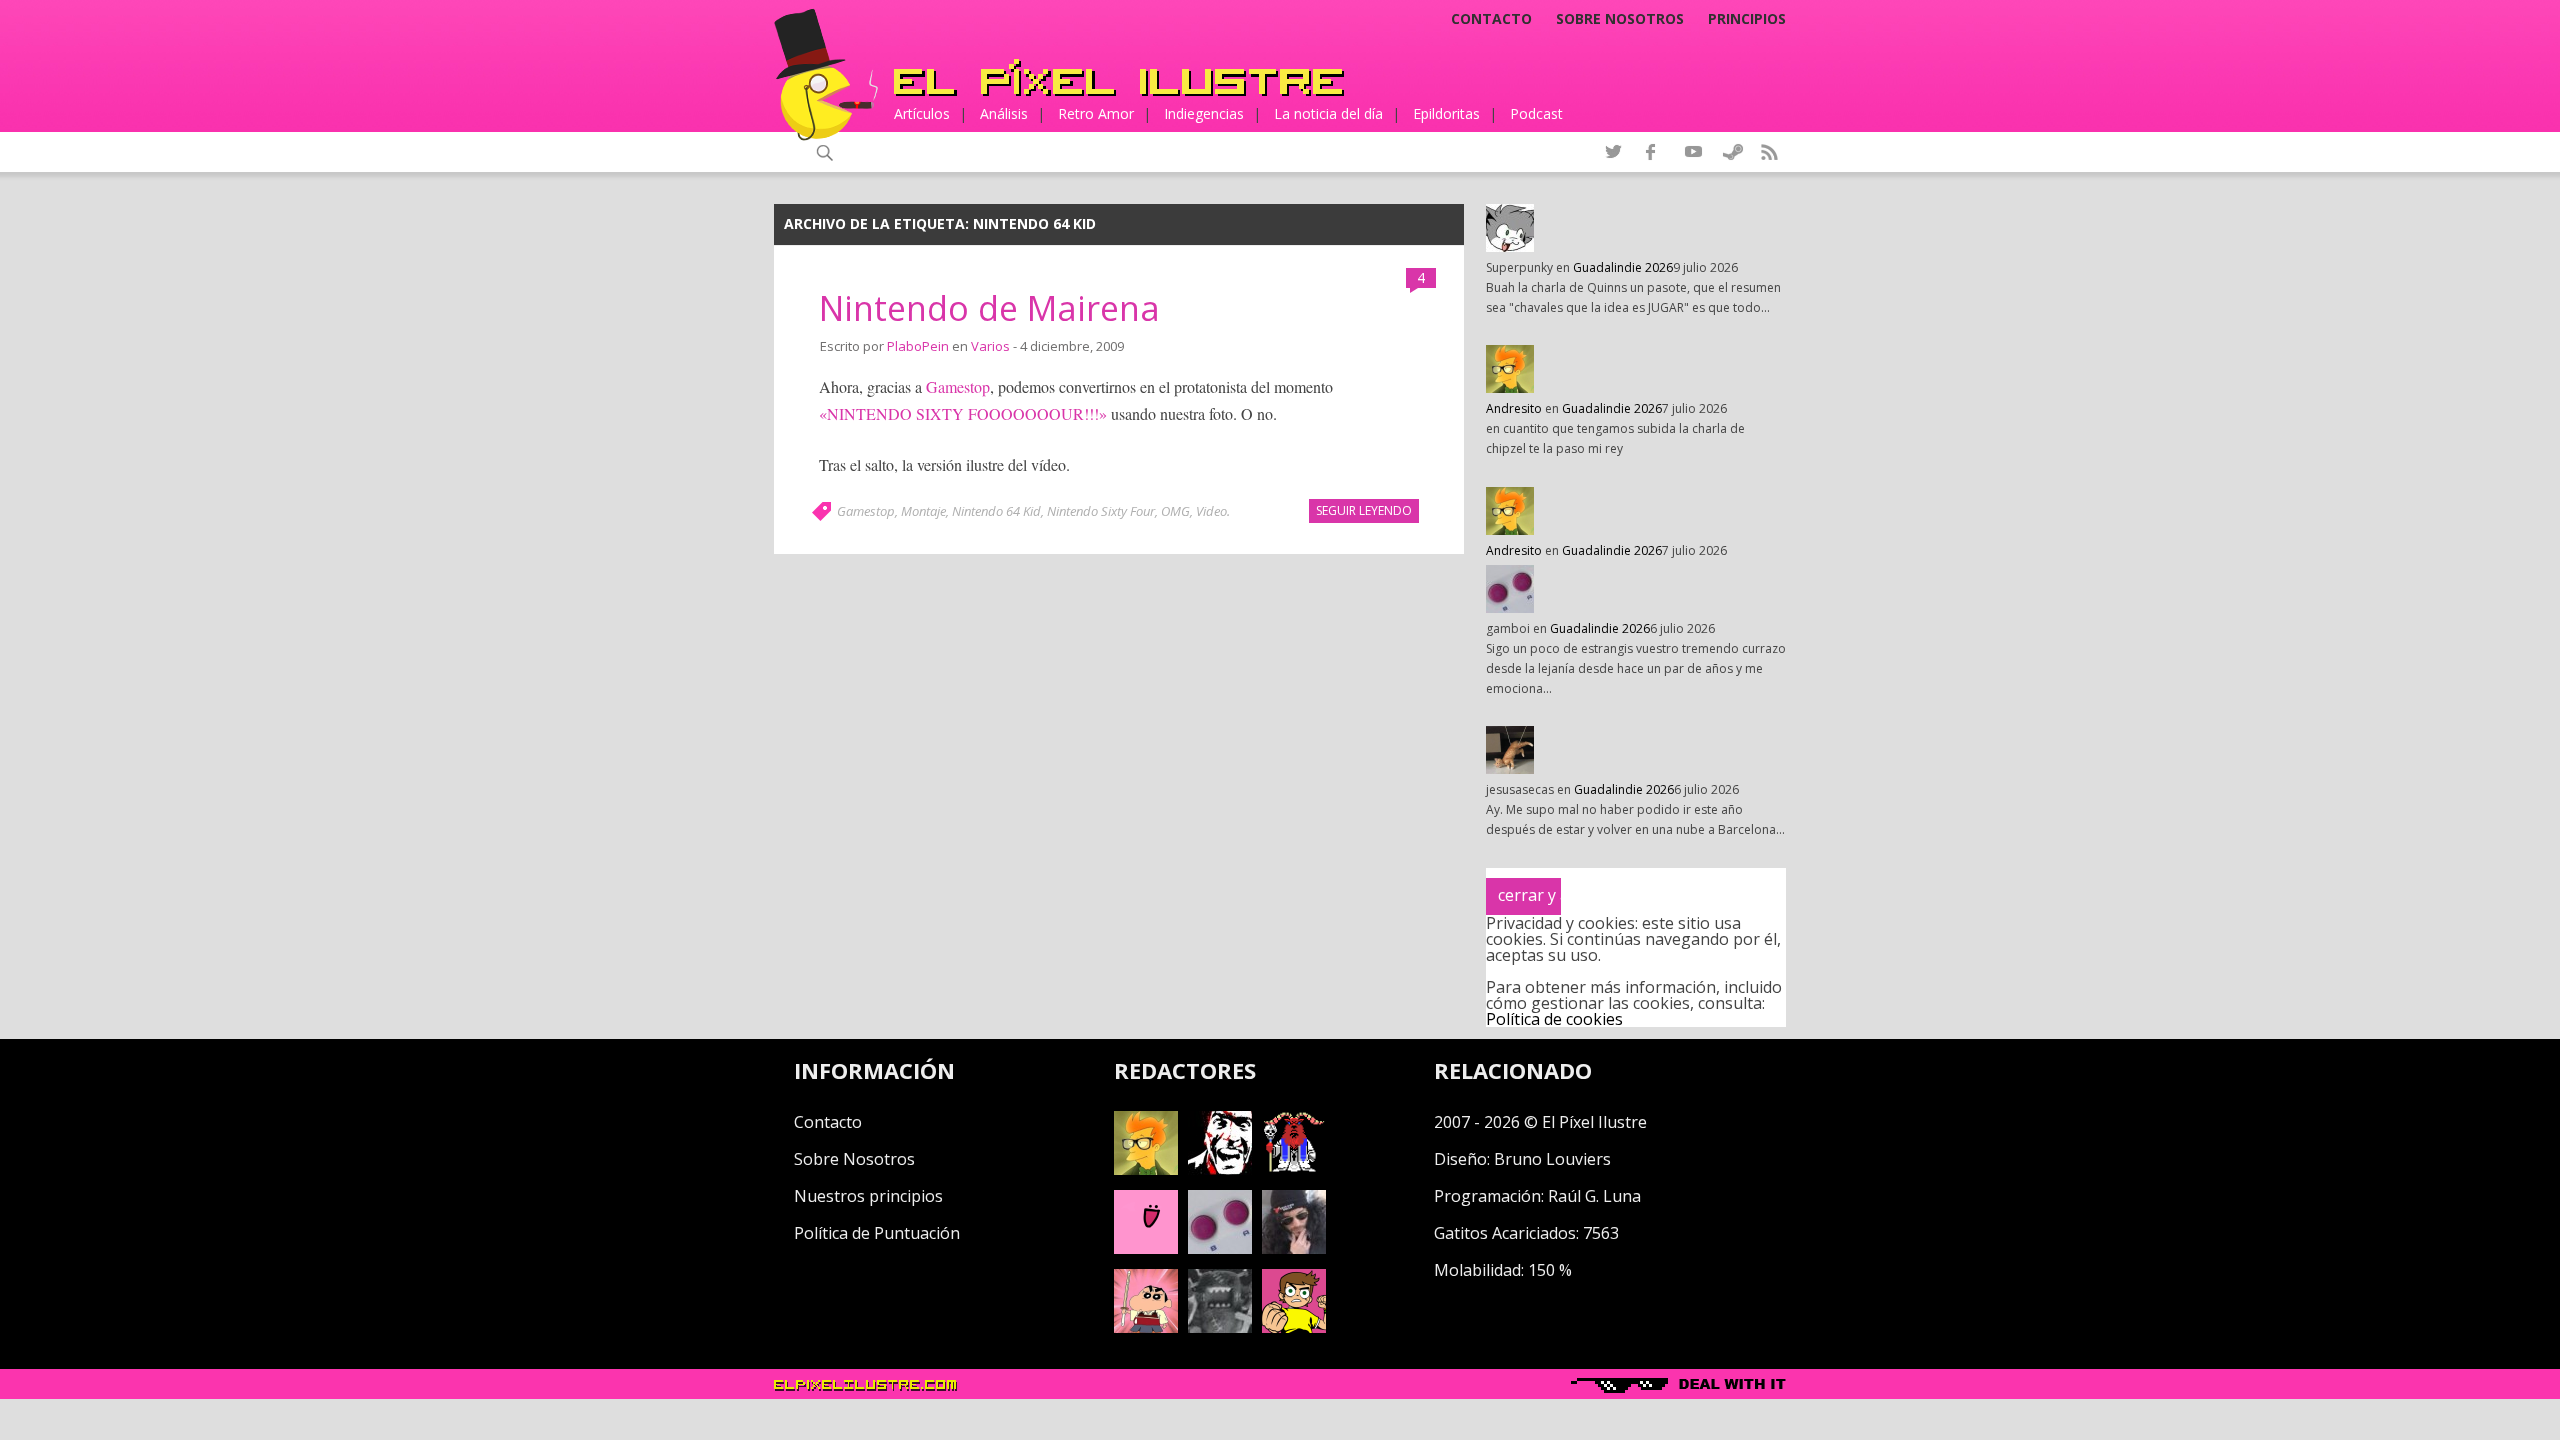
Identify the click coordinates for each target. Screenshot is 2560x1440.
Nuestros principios (868, 1196)
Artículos (922, 113)
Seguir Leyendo (1364, 510)
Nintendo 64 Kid (996, 511)
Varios (990, 346)
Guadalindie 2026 (1623, 267)
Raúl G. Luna (1594, 1196)
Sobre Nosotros (854, 1159)
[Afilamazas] (1146, 1327)
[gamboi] (1220, 1248)
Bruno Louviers (1552, 1159)
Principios (1747, 19)
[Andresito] (1146, 1169)
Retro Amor (1096, 113)
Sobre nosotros (1620, 19)
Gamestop (958, 386)
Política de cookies (1554, 1019)
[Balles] (1294, 1327)
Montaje (923, 511)
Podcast (1536, 113)
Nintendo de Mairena (989, 308)
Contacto (1491, 19)
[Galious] (1294, 1169)
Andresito (1514, 408)
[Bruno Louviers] (1146, 1248)
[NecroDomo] (1220, 1327)
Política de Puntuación (877, 1233)
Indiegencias (1204, 113)
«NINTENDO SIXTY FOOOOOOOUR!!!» (963, 413)
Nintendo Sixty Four (1101, 511)
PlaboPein (918, 346)
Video (1211, 511)
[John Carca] (1294, 1248)
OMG (1175, 511)
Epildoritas (1446, 113)
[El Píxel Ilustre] (1119, 77)
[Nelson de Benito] (1220, 1169)
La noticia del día (1328, 113)
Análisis (1004, 113)
